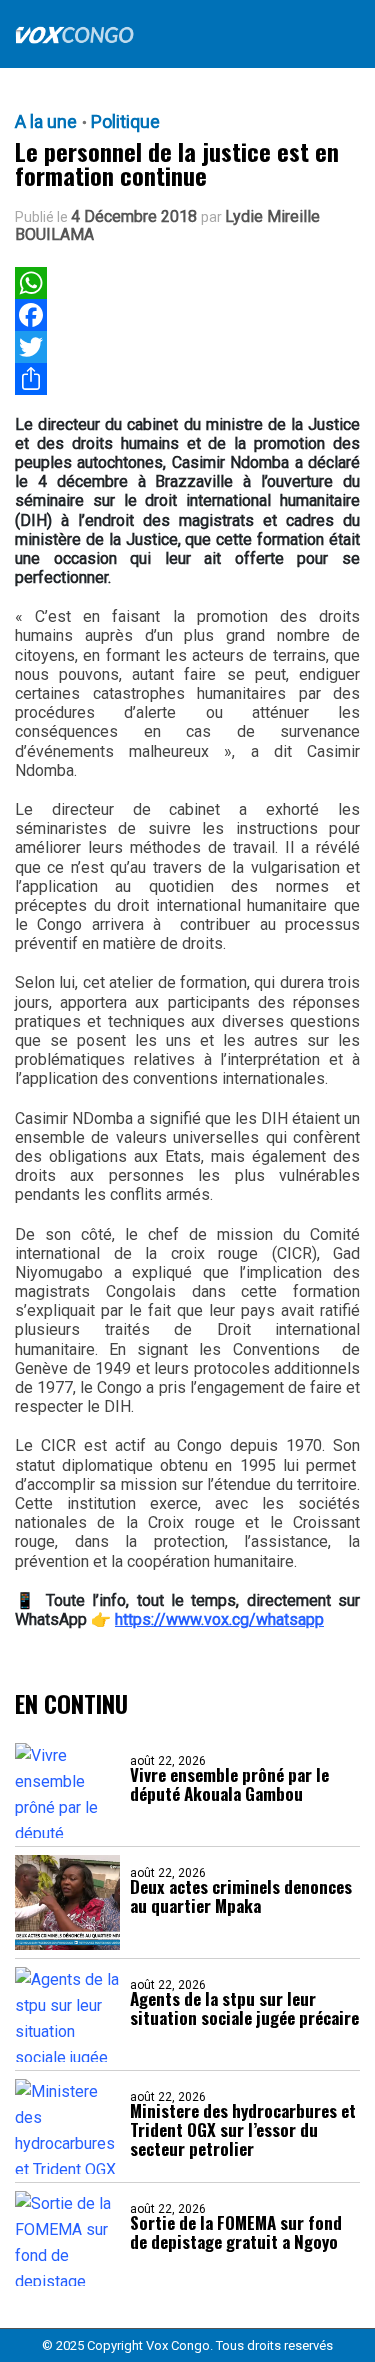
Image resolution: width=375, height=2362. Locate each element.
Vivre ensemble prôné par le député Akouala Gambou (229, 1784)
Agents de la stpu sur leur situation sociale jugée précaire (244, 2008)
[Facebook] (31, 315)
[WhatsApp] (31, 283)
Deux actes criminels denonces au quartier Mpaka (241, 1896)
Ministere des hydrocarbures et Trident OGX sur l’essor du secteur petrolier (243, 2129)
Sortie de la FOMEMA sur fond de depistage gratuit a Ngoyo (236, 2232)
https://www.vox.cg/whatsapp (219, 1619)
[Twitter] (31, 347)
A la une (46, 122)
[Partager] (31, 379)
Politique (125, 122)
